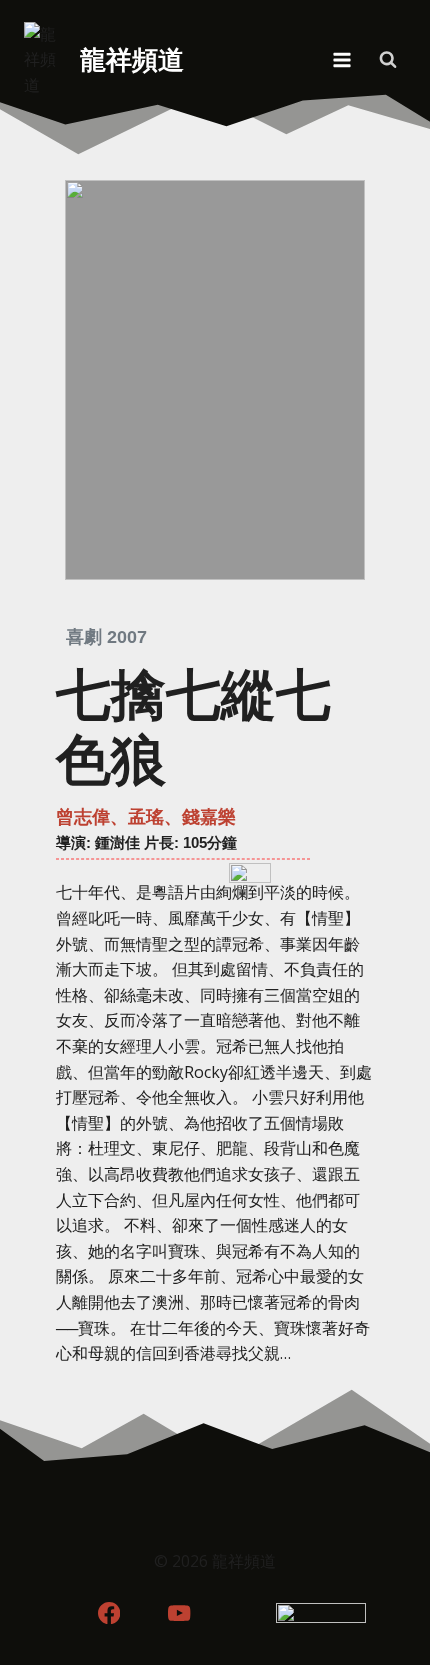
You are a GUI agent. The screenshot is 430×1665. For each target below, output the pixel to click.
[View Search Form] (388, 60)
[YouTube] (179, 1612)
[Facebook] (108, 1612)
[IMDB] (250, 1612)
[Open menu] (341, 59)
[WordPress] (321, 1612)
